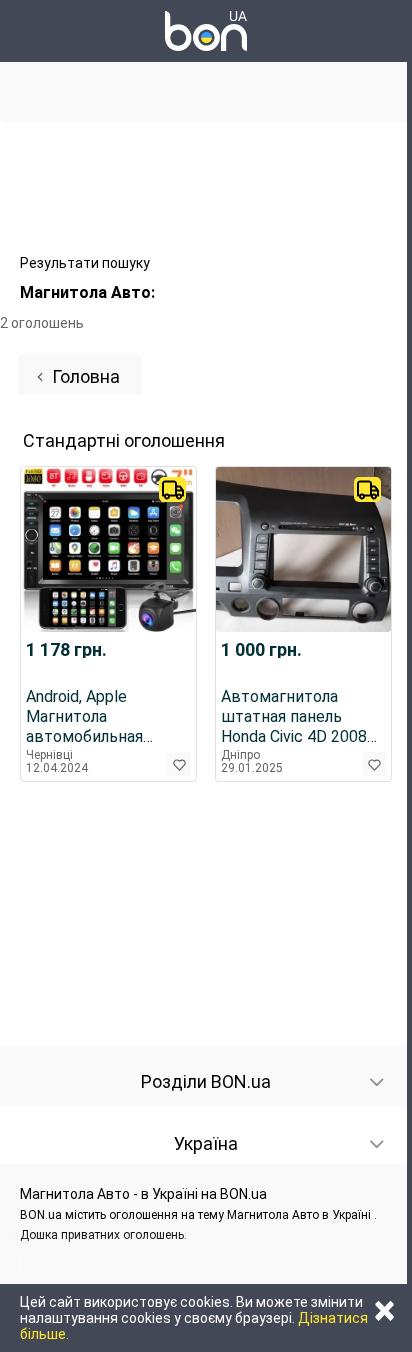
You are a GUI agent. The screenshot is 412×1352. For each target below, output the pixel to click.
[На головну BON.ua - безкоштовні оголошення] (206, 31)
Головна (86, 376)
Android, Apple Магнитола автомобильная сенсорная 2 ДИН (92, 717)
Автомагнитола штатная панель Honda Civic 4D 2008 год (294, 717)
